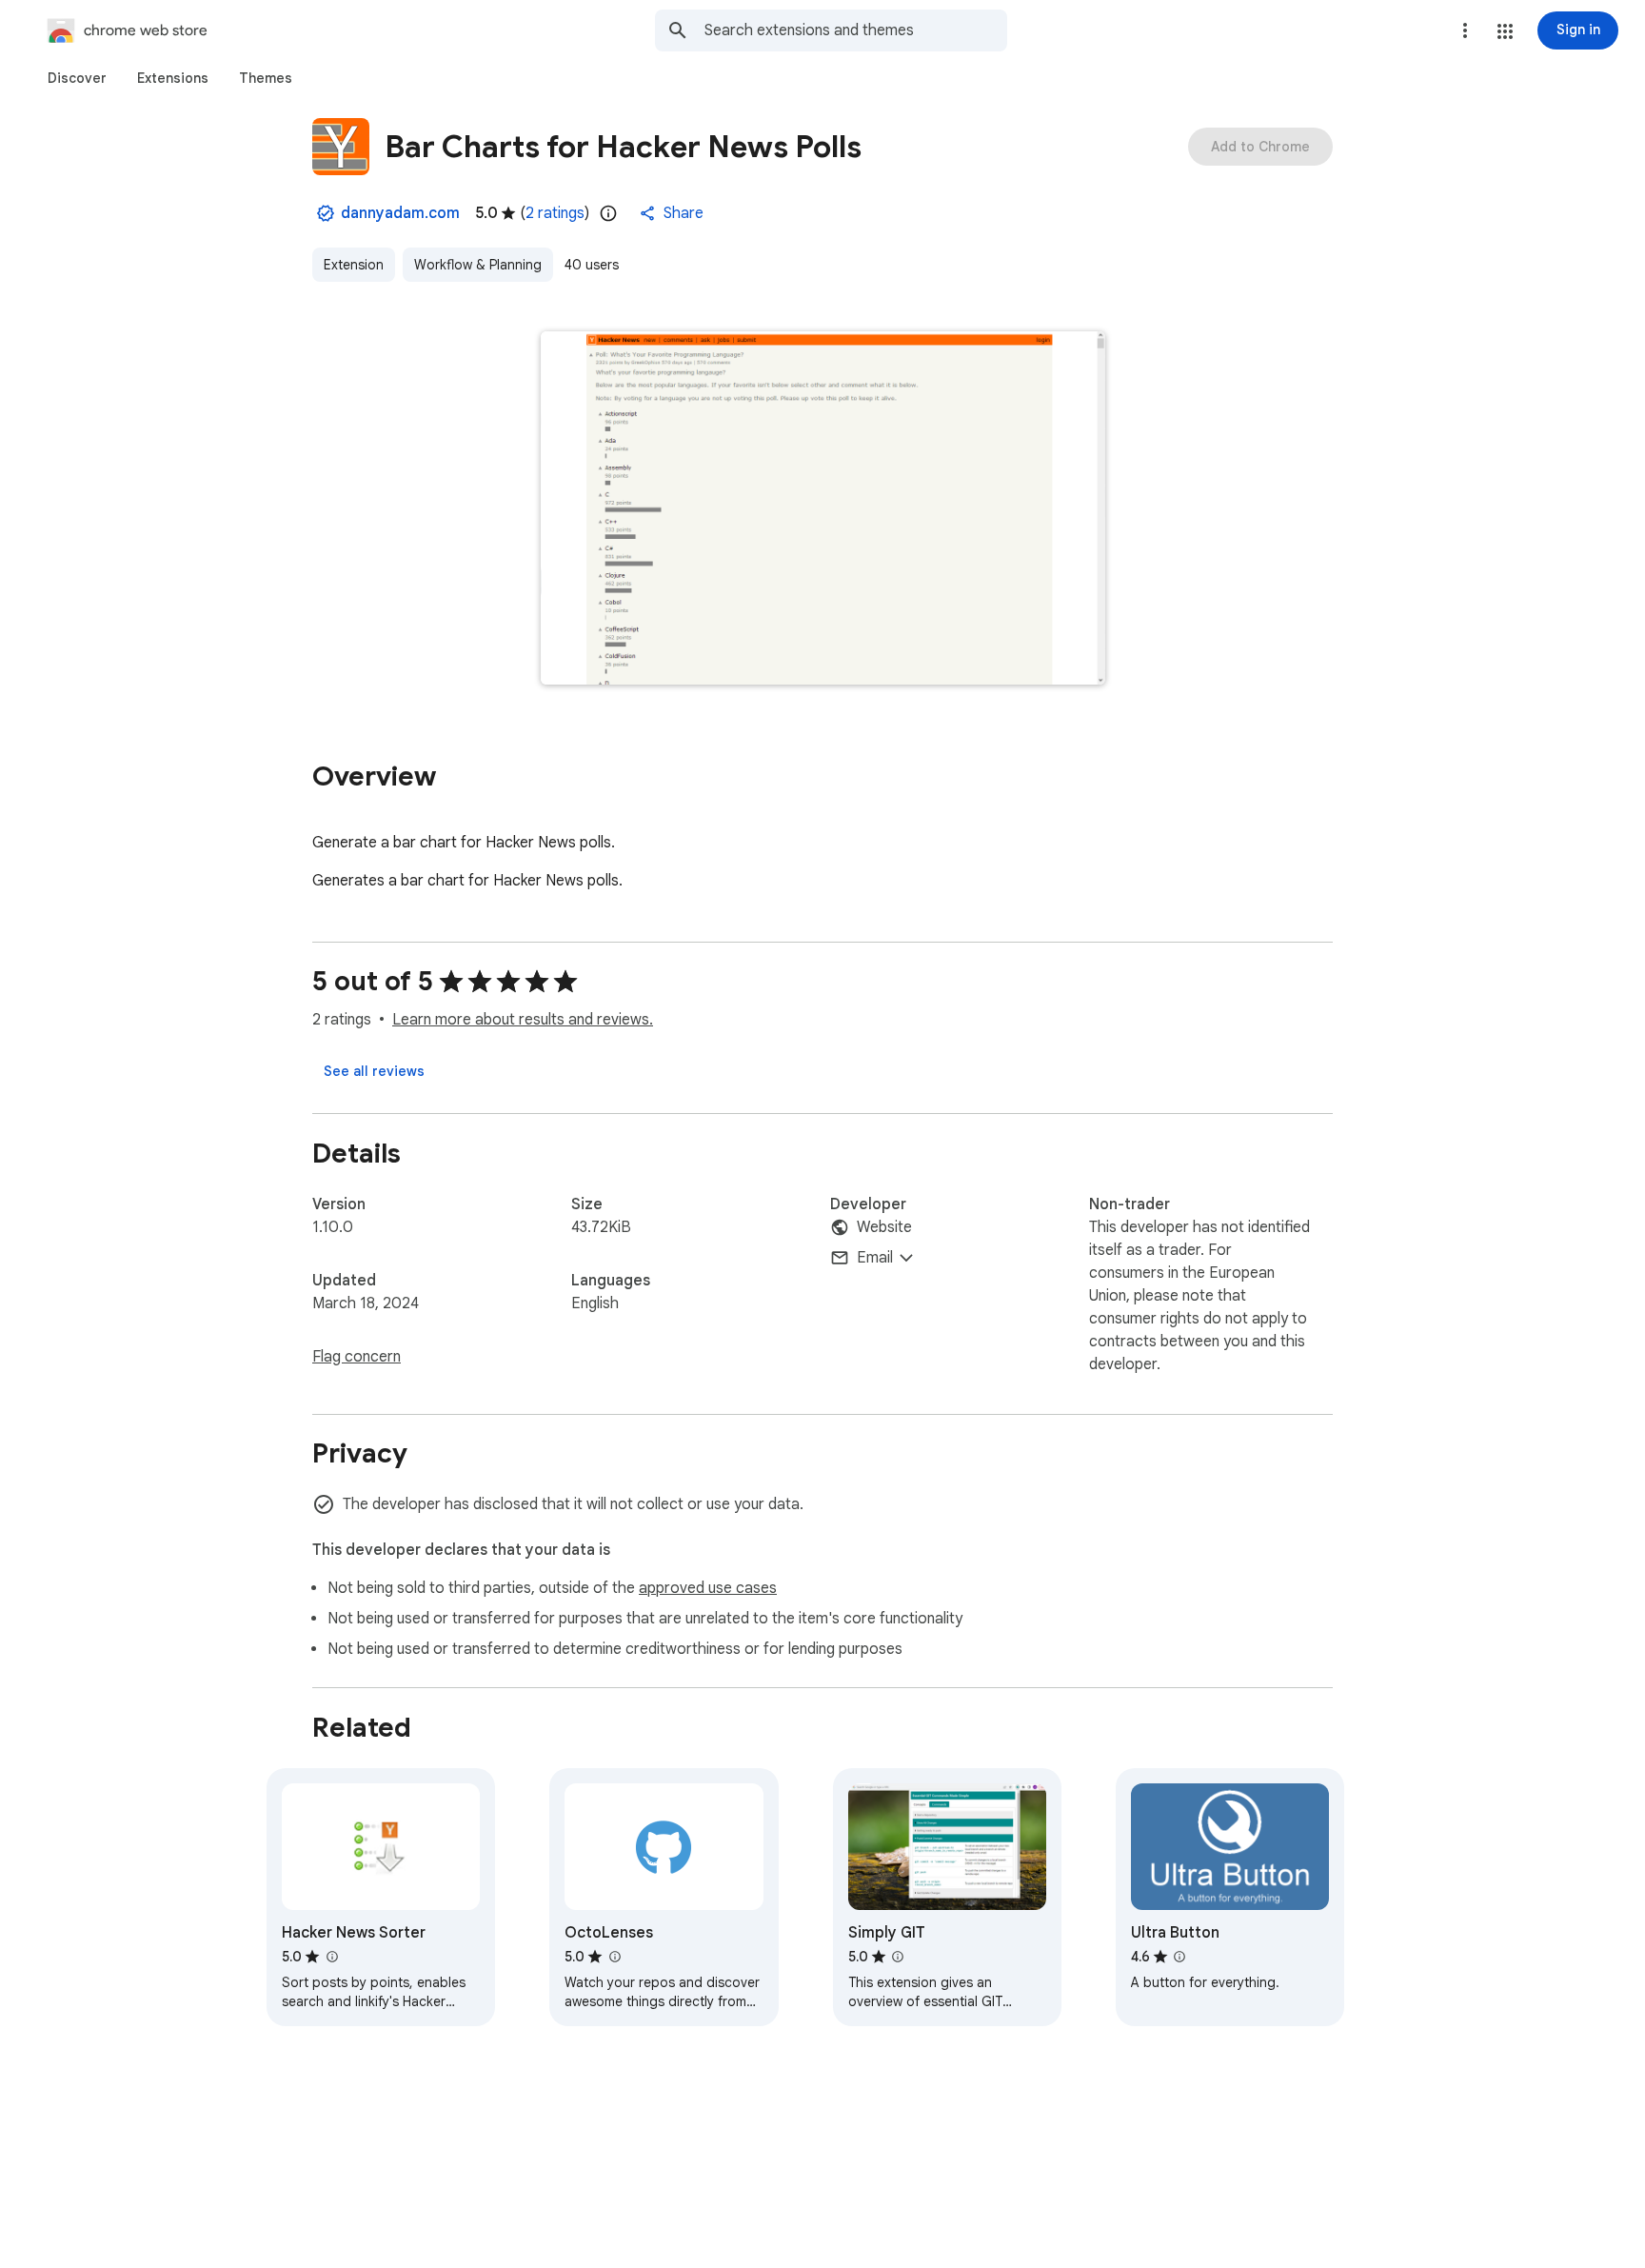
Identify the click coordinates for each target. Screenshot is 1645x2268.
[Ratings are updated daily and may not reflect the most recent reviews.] (608, 213)
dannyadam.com (400, 213)
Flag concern (357, 1357)
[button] (1505, 31)
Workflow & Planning (478, 265)
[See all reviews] (374, 1071)
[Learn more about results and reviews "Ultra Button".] (1179, 1957)
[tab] (77, 78)
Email (875, 1258)
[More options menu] (1465, 30)
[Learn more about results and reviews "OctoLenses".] (614, 1957)
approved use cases (708, 1588)
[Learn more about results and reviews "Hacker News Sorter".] (331, 1957)
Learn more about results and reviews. (523, 1020)
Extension (354, 265)
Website (884, 1227)
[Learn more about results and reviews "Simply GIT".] (898, 1957)
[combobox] (856, 30)
